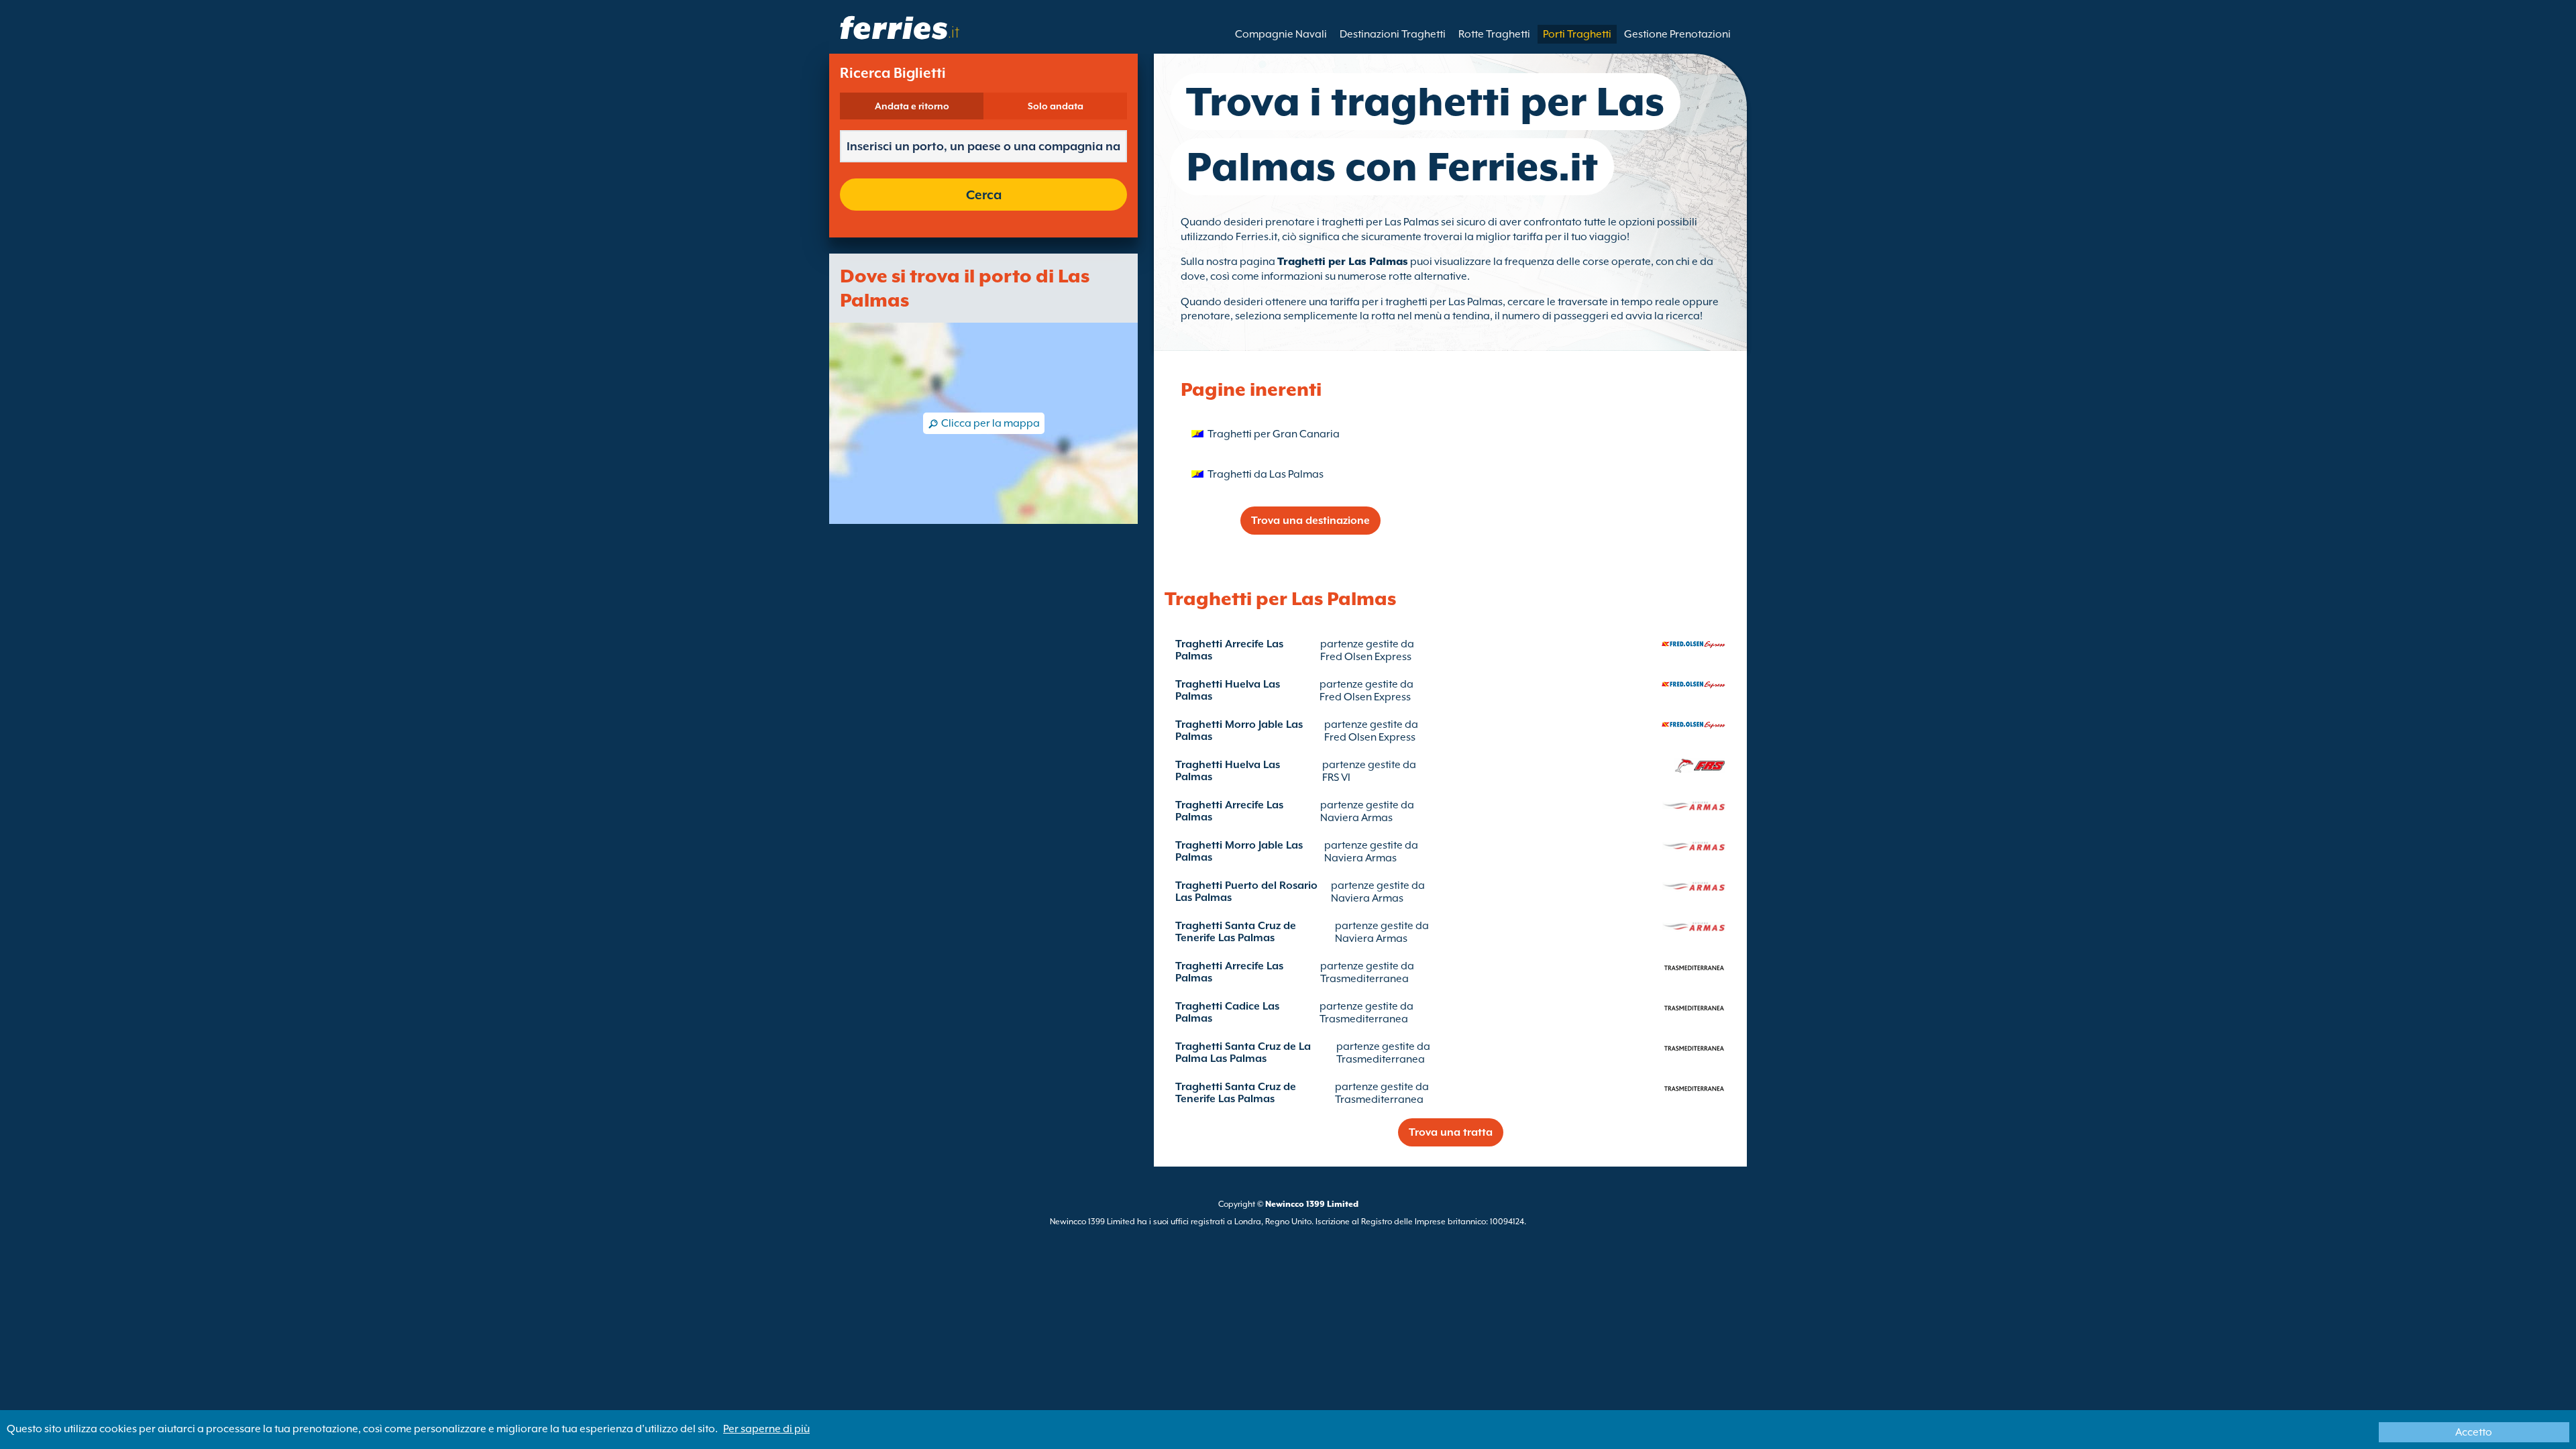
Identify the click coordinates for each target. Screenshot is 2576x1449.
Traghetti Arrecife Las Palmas (1229, 650)
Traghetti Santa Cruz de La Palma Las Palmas (1243, 1053)
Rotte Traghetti (1494, 34)
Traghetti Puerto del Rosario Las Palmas (1246, 892)
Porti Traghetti (1577, 34)
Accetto (2474, 1432)
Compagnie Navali (1281, 34)
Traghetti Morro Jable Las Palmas (1239, 731)
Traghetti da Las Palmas (1266, 474)
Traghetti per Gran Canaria (1274, 434)
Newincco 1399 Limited (1312, 1204)
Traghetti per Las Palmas (1343, 262)
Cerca (984, 195)
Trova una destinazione (1310, 521)
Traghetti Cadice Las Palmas (1227, 1012)
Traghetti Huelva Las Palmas (1228, 690)
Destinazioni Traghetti (1393, 34)
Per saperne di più (766, 1429)
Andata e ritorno (912, 106)
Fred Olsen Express (1366, 657)
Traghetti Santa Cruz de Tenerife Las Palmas (1236, 932)
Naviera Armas (1356, 818)
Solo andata (1056, 106)
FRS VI (1336, 777)
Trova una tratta (1451, 1132)
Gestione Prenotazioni (1677, 34)
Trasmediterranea (1364, 979)
